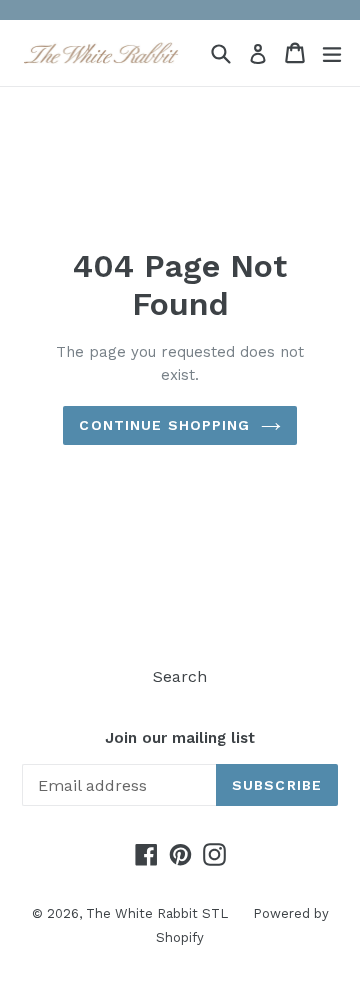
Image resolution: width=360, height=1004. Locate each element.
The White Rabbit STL (157, 913)
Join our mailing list (180, 738)
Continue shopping (164, 425)
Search (180, 676)
